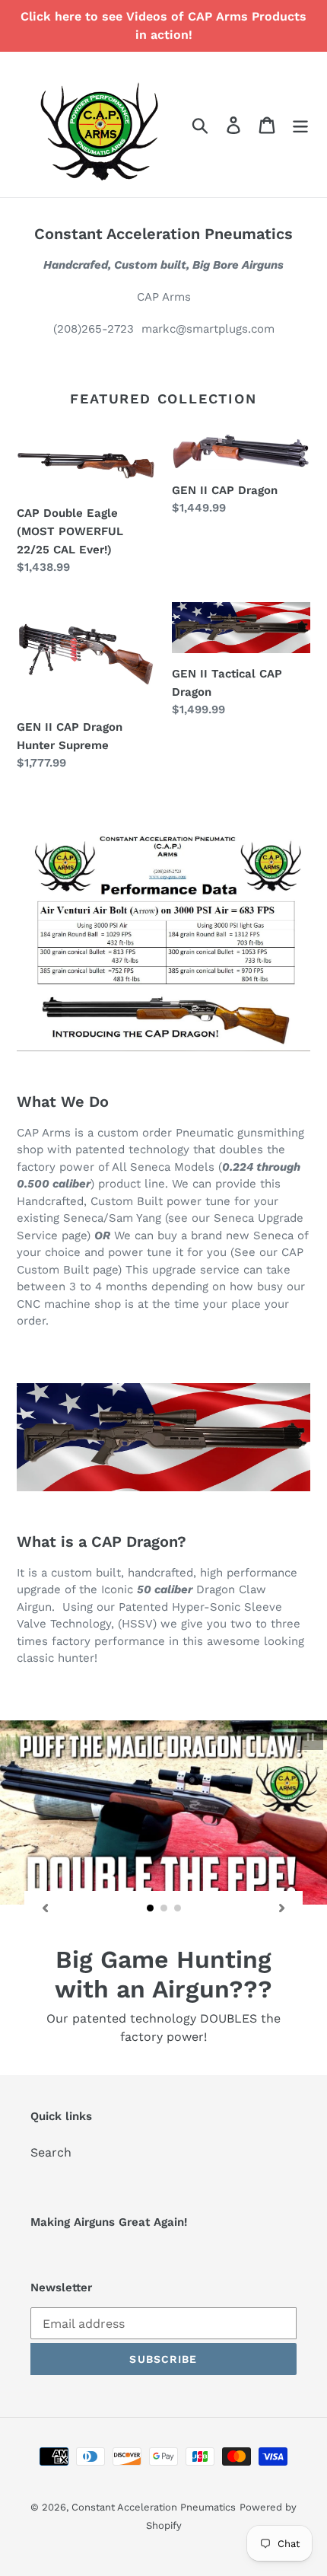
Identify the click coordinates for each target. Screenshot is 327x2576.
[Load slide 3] (178, 1908)
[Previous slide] (45, 1908)
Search (51, 2134)
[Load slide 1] (151, 1908)
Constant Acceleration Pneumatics (154, 2489)
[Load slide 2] (164, 1908)
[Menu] (300, 124)
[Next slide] (282, 1908)
